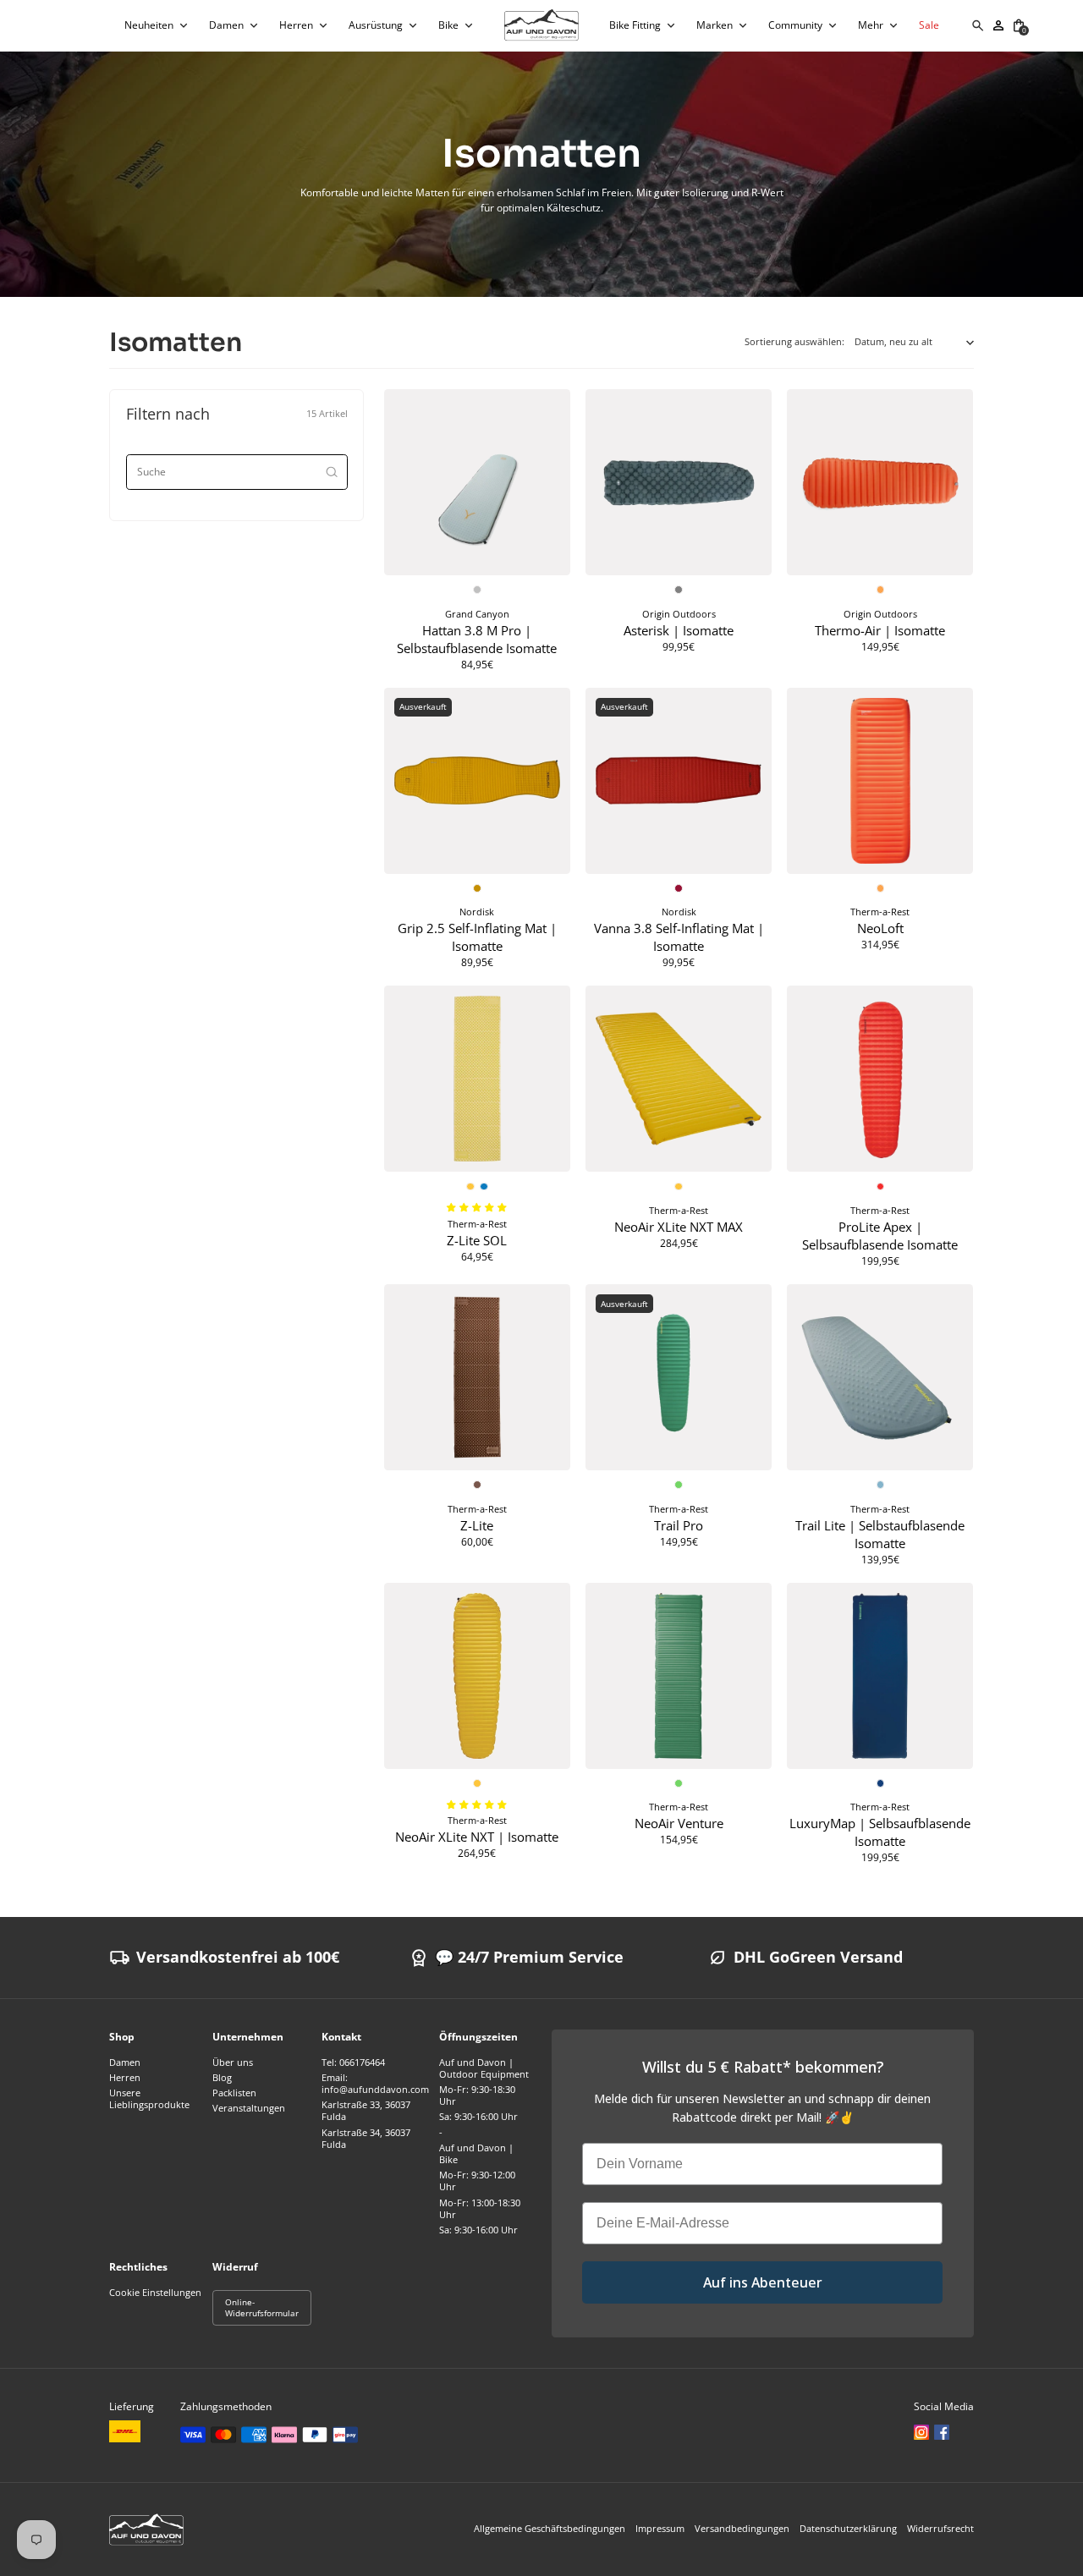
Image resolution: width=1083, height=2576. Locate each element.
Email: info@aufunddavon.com (375, 2084)
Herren (125, 2078)
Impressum (660, 2529)
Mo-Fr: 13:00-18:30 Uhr (480, 2209)
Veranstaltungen (249, 2108)
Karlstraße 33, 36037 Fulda (366, 2111)
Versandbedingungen (742, 2529)
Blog (222, 2078)
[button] (157, 25)
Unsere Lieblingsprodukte (149, 2099)
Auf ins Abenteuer (763, 2282)
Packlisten (234, 2093)
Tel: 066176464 (353, 2062)
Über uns (233, 2062)
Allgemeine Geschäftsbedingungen (550, 2529)
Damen (125, 2062)
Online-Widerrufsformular (262, 2307)
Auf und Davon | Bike (476, 2154)
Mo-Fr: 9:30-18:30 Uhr (477, 2095)
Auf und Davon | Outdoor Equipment (484, 2068)
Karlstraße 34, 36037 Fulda (366, 2139)
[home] (541, 25)
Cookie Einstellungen (155, 2293)
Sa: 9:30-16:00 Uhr (478, 2117)
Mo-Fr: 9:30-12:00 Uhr (477, 2181)
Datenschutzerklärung (848, 2529)
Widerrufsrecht (940, 2529)
